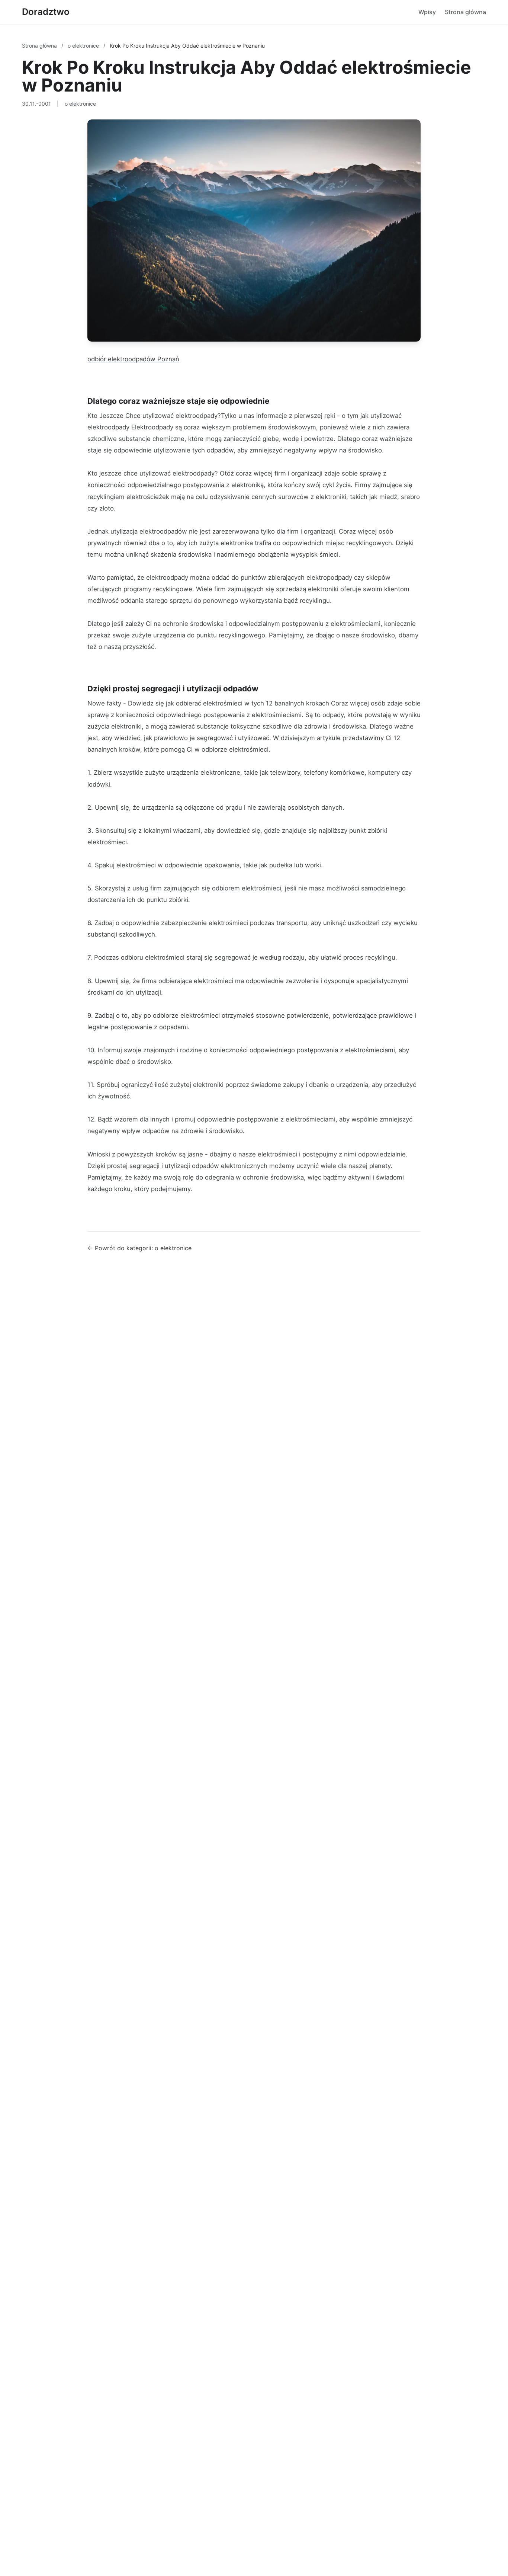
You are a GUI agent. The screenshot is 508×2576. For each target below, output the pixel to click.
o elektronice (84, 46)
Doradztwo (46, 12)
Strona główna (465, 12)
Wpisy (427, 12)
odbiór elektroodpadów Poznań (133, 359)
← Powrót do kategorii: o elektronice (139, 1248)
